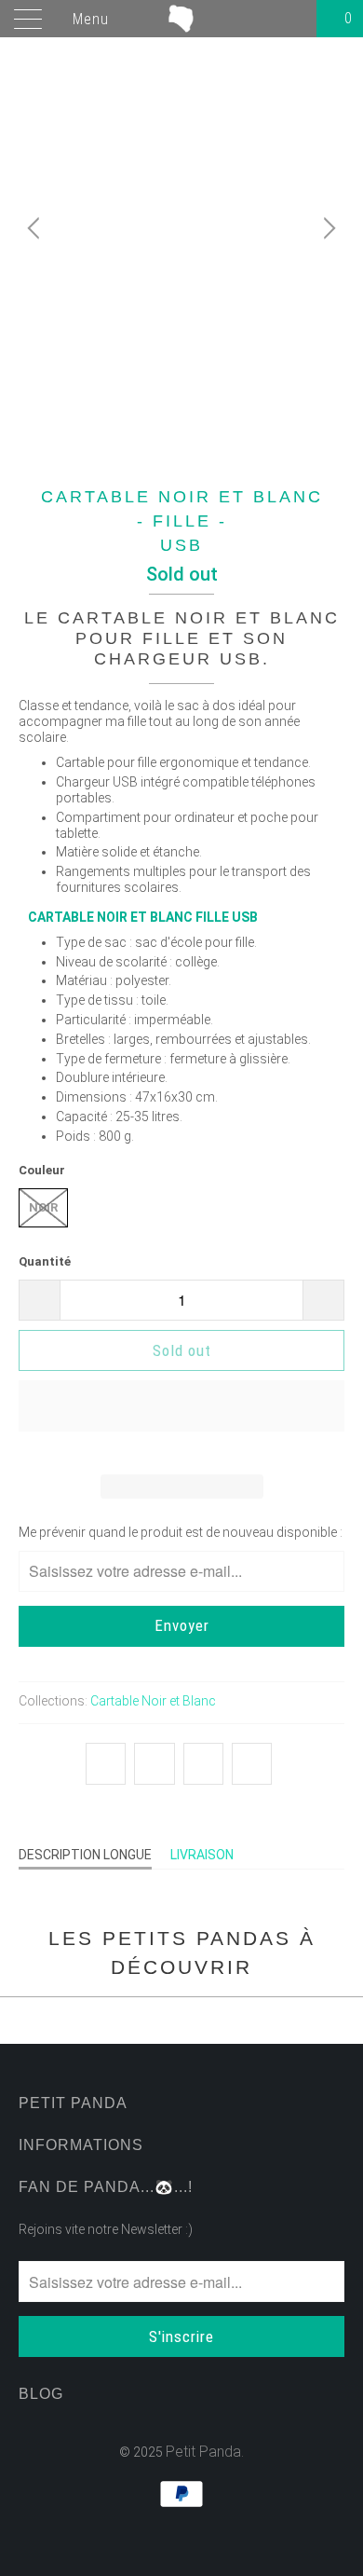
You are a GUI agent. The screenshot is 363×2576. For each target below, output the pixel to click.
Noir (43, 1207)
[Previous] (36, 228)
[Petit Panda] (182, 19)
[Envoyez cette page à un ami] (252, 1764)
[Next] (327, 228)
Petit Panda (203, 2452)
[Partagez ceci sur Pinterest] (203, 1764)
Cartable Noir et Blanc (153, 1701)
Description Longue (85, 1855)
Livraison (202, 1855)
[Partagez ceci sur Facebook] (154, 1764)
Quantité (45, 1261)
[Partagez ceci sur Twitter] (106, 1764)
